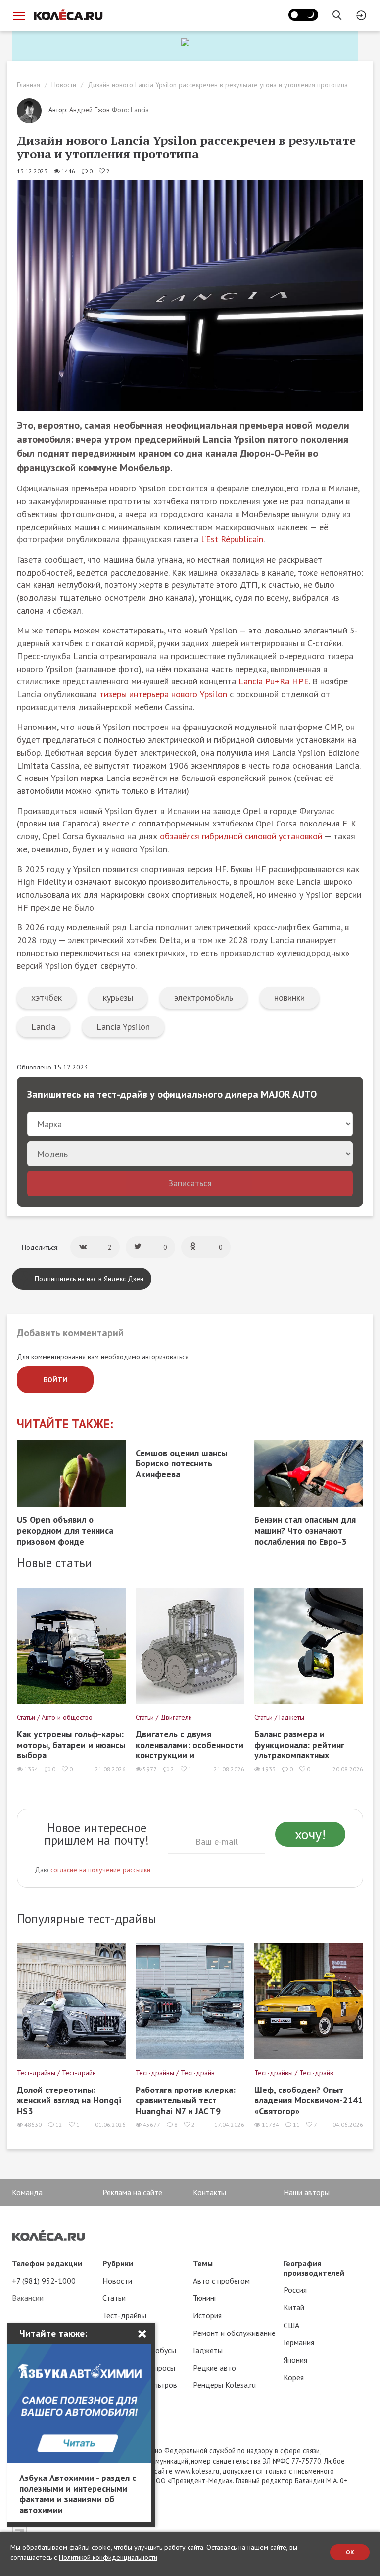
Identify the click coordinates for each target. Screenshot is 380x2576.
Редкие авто (214, 2368)
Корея (294, 2377)
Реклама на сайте (132, 2192)
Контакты (210, 2192)
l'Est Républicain (232, 539)
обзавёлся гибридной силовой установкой (241, 836)
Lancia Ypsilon (123, 1027)
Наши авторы (307, 2192)
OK (350, 2552)
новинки (289, 997)
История (207, 2315)
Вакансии (28, 2298)
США (291, 2325)
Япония (295, 2360)
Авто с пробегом (221, 2281)
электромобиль (204, 997)
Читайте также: (65, 1424)
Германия (299, 2342)
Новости (64, 85)
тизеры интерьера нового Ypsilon (163, 694)
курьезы (118, 997)
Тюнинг (205, 2298)
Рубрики (118, 2263)
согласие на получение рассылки (100, 1870)
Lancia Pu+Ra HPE (274, 681)
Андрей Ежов (90, 110)
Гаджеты (208, 2350)
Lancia (43, 1027)
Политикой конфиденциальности (108, 2557)
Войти (55, 1380)
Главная (28, 85)
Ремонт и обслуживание (234, 2333)
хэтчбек (47, 997)
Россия (295, 2290)
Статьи (114, 2298)
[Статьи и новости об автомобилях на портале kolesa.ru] (68, 15)
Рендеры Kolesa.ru (224, 2385)
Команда (27, 2192)
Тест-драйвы (124, 2315)
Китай (294, 2307)
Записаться (190, 1183)
